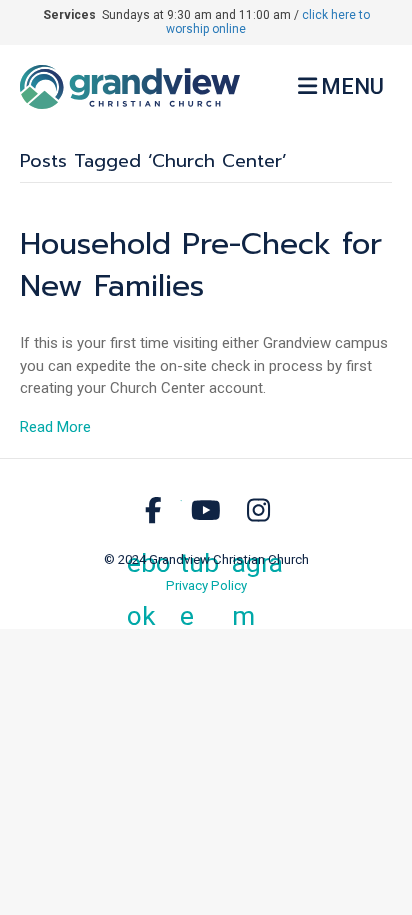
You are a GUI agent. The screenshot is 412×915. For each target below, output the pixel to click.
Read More (55, 427)
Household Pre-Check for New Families (201, 265)
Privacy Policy (206, 585)
